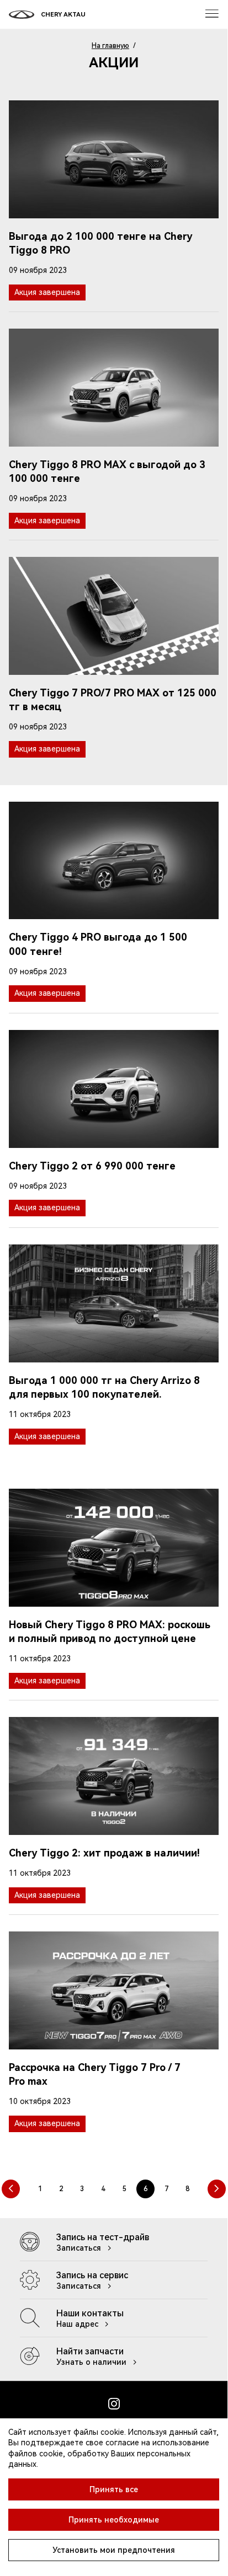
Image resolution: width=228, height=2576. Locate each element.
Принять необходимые (114, 2520)
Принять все (114, 2489)
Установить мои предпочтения (114, 2550)
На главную (110, 46)
